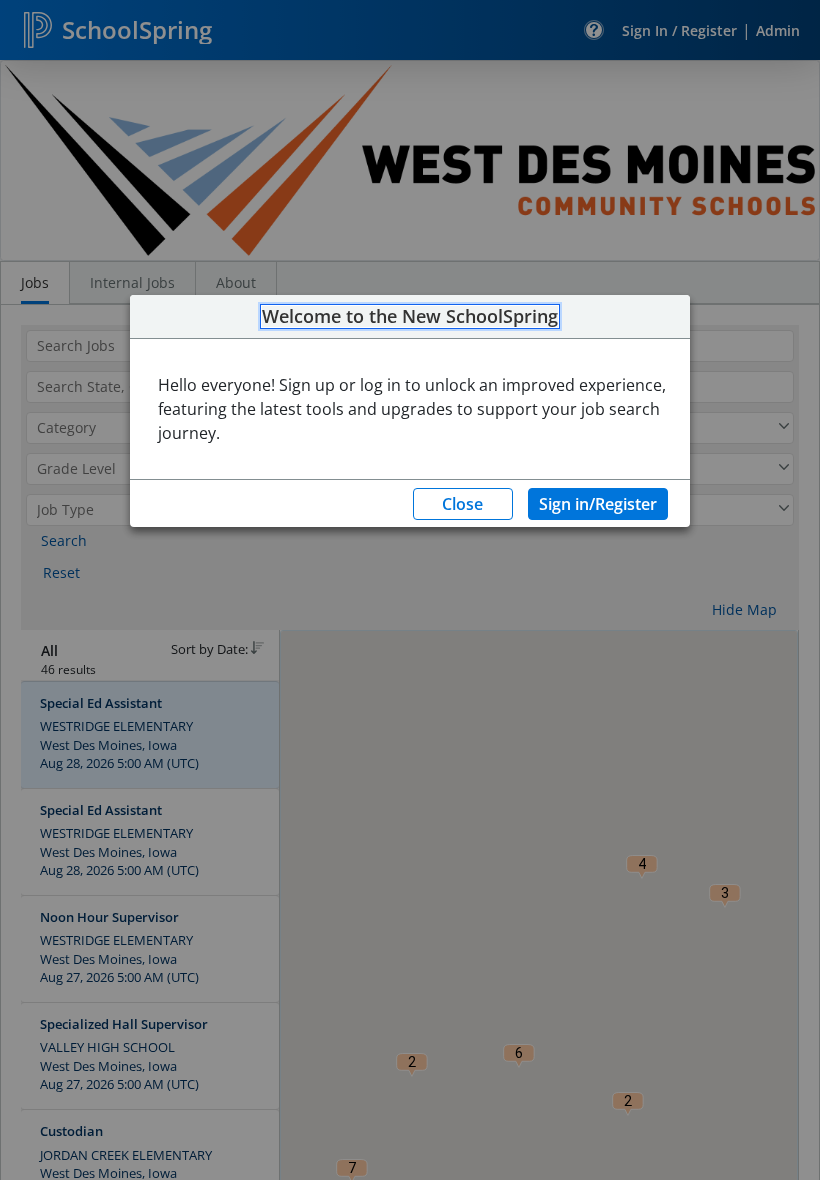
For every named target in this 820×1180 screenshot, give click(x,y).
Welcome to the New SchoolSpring (410, 317)
